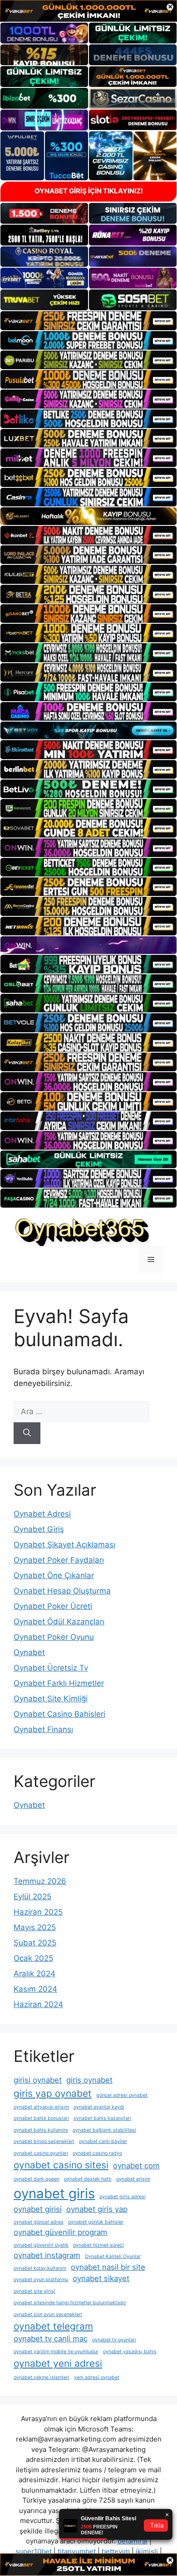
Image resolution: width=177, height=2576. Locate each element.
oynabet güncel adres (39, 2222)
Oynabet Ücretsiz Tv (51, 1668)
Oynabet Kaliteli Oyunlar (113, 2256)
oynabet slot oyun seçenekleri (48, 2314)
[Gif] (88, 516)
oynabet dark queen (37, 2179)
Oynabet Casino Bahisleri (59, 1714)
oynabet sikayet (101, 2278)
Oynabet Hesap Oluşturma (62, 1591)
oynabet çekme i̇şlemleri (42, 2377)
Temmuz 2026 (40, 1881)
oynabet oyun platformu (41, 2280)
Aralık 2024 (34, 1974)
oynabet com (136, 2166)
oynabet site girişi (34, 2291)
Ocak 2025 (33, 1958)
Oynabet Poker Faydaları (59, 1560)
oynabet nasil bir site (108, 2267)
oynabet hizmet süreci (98, 2245)
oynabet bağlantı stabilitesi (104, 2130)
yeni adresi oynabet (97, 2377)
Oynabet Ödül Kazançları (59, 1622)
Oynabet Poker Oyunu (54, 1637)
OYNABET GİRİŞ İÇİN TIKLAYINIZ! (89, 191)
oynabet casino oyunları (41, 2153)
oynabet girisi (38, 2209)
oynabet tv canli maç (51, 2339)
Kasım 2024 (35, 1989)
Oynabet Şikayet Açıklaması (64, 1545)
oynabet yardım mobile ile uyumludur (56, 2352)
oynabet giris (54, 2193)
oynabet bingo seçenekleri (44, 2141)
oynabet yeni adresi (58, 2363)
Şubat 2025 (35, 1943)
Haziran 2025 (38, 1912)
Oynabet (29, 1652)
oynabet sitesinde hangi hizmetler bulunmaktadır (70, 2303)
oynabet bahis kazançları (102, 2118)
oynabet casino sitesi (61, 2165)
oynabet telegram (53, 2326)
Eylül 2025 (32, 1897)
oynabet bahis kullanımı (41, 2130)
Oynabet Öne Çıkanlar (54, 1575)
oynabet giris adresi (123, 2197)
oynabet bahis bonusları (41, 2118)
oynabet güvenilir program (61, 2232)
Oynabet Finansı (43, 1729)
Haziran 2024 (38, 2004)
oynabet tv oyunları (114, 2340)
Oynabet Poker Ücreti (53, 1606)
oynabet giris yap (97, 2209)
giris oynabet (89, 2080)
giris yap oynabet (53, 2093)
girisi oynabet (38, 2080)
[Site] (88, 320)
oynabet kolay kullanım (40, 2268)
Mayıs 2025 (35, 1927)
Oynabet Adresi (42, 1514)
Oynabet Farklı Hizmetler (59, 1683)
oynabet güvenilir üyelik (41, 2245)
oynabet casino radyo (97, 2153)
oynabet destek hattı (88, 2179)
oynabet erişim (133, 2179)
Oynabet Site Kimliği (51, 1699)
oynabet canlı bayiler (103, 2141)
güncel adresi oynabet (122, 2095)
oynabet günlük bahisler (96, 2222)
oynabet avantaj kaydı (99, 2107)
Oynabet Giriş (39, 1529)
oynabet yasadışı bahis (130, 2352)
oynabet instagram (47, 2255)
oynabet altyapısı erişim (41, 2107)
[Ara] (27, 1433)
